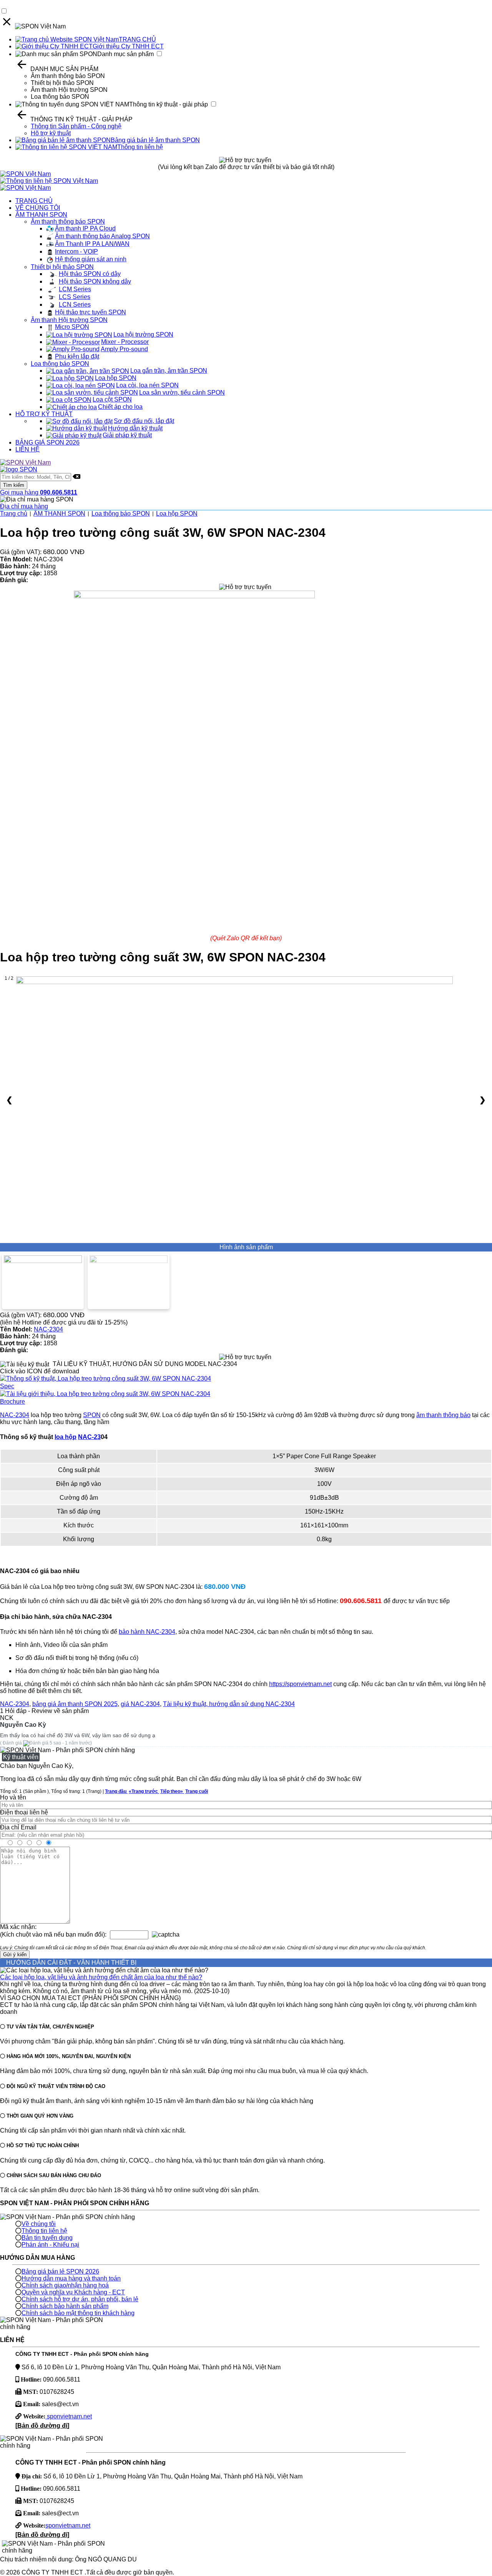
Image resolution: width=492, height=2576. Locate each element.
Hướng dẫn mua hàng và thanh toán (71, 2278)
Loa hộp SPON (116, 378)
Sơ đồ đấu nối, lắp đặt (144, 421)
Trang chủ (14, 514)
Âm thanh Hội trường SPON (69, 90)
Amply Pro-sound (124, 349)
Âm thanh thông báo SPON (68, 76)
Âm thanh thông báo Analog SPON (102, 236)
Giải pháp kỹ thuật (127, 435)
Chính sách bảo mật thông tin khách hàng (78, 2313)
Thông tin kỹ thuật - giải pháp (169, 104)
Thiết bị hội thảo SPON (62, 83)
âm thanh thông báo (443, 1415)
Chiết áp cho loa (120, 407)
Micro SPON (72, 327)
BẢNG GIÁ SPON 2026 (47, 442)
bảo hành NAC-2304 (147, 1632)
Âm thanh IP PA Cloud (85, 228)
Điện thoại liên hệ (24, 1812)
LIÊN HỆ (27, 449)
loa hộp (66, 1437)
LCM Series (75, 289)
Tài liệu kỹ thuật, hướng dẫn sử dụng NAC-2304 (229, 1704)
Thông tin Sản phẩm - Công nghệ (76, 126)
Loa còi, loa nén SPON (147, 385)
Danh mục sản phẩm (125, 54)
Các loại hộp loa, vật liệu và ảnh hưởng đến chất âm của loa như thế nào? (101, 1977)
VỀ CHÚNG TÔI (38, 208)
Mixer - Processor (125, 342)
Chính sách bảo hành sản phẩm (65, 2306)
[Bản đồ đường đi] (42, 2426)
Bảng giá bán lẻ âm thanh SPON (155, 140)
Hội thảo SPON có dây (90, 274)
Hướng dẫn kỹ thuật (135, 428)
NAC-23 (89, 1437)
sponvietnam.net (69, 2416)
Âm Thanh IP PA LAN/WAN (92, 244)
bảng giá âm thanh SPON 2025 (75, 1704)
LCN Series (75, 305)
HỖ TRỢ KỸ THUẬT (44, 414)
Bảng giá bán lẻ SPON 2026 (60, 2271)
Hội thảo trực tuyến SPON (91, 312)
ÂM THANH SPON (41, 215)
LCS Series (75, 297)
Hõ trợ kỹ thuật (51, 133)
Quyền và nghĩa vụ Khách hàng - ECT (73, 2292)
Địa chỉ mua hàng (24, 506)
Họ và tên (13, 1797)
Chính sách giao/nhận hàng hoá (65, 2285)
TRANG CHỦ (137, 39)
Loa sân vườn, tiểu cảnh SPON (182, 393)
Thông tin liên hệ (140, 147)
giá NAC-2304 (140, 1704)
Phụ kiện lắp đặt (77, 356)
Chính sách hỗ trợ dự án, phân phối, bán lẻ (80, 2299)
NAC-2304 (48, 1329)
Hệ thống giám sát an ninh (91, 259)
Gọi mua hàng (39, 492)
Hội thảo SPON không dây (95, 281)
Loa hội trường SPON (143, 334)
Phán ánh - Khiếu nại (50, 2245)
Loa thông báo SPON (60, 97)
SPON (92, 1415)
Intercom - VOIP (76, 251)
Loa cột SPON (112, 399)
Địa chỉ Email (18, 1827)
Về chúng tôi (39, 2224)
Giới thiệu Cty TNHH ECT (128, 46)
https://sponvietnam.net (300, 1684)
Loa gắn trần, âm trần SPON (169, 371)
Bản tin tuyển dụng (47, 2238)
